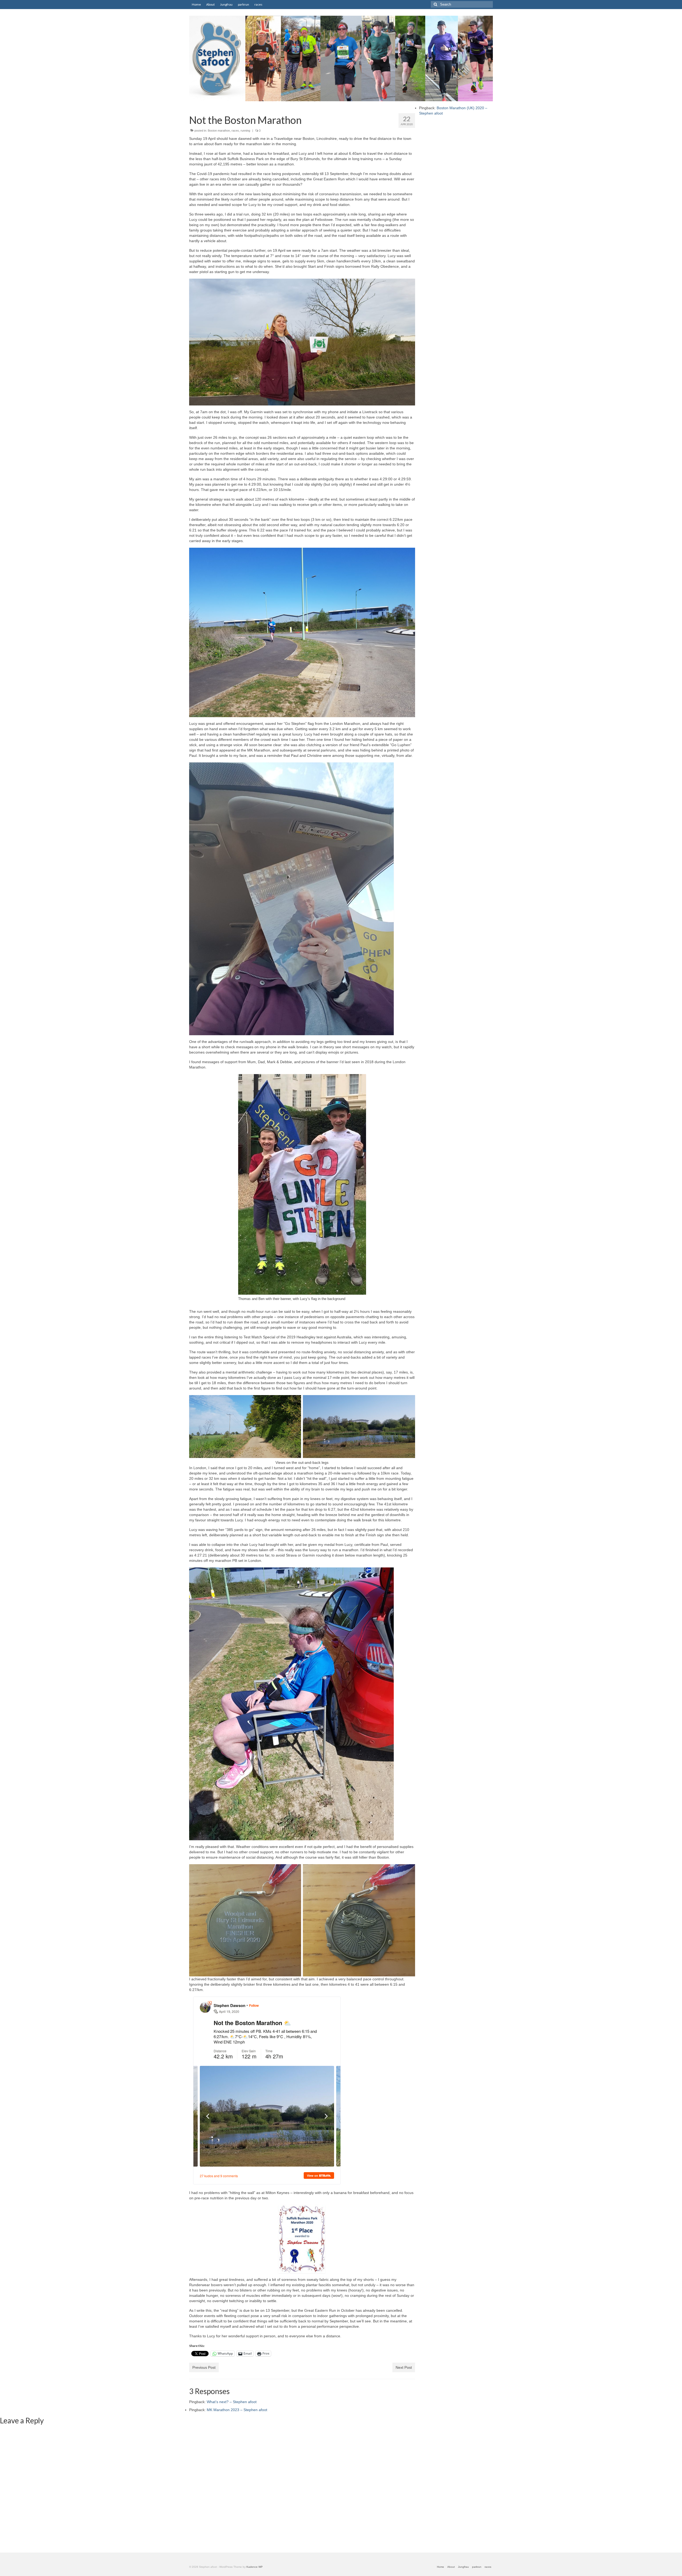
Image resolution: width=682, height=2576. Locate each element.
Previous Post (204, 2367)
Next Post (404, 2367)
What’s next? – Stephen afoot (232, 2402)
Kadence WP (255, 2567)
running (245, 131)
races (235, 131)
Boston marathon (219, 131)
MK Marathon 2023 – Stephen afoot (237, 2410)
